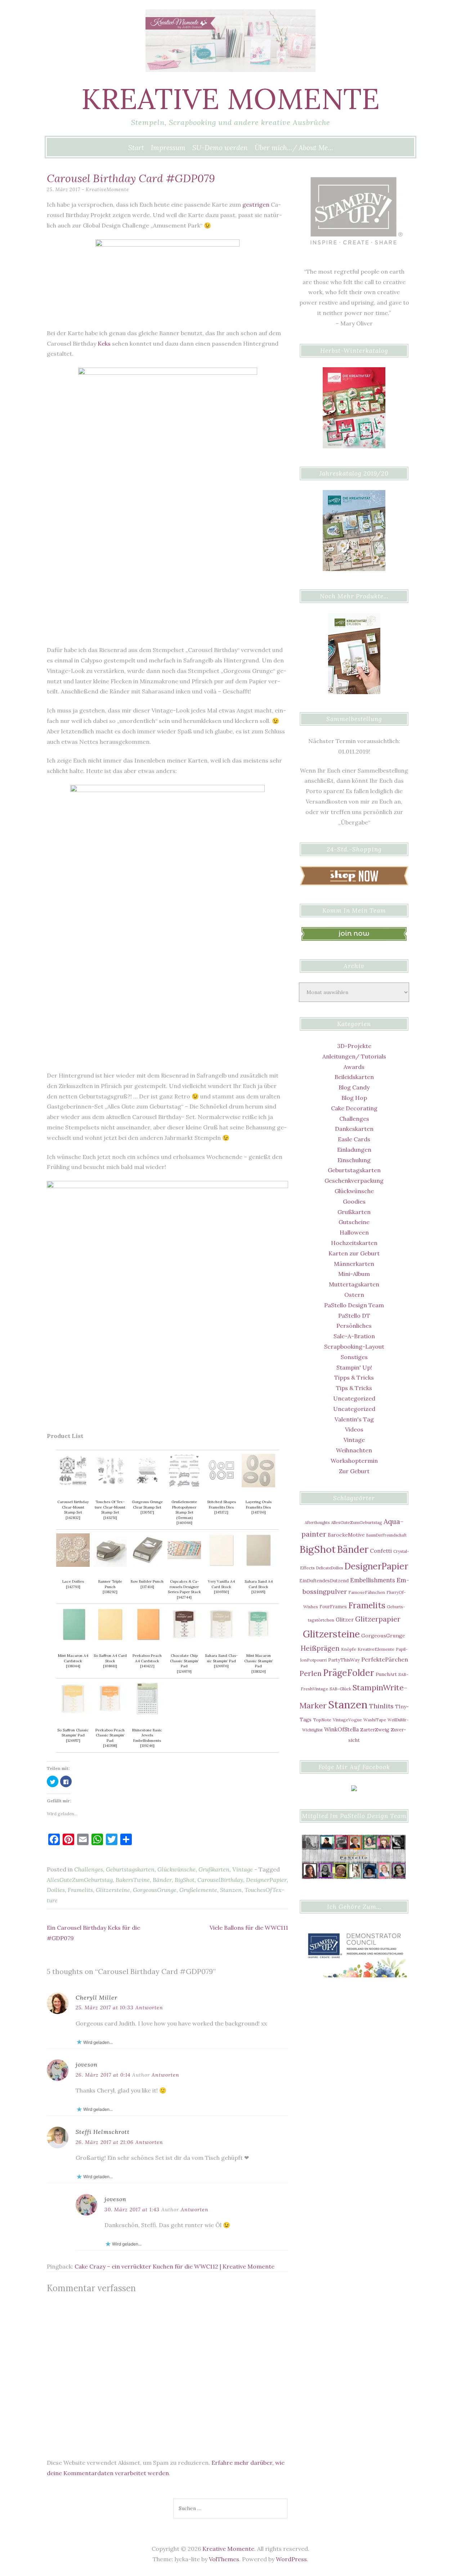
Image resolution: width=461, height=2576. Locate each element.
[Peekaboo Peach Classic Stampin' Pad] (110, 1713)
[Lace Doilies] (73, 1565)
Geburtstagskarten (130, 1869)
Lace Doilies (73, 1581)
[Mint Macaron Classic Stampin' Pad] (258, 1639)
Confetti (381, 1551)
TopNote (322, 1720)
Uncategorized (354, 1398)
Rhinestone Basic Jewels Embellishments (147, 1735)
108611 (110, 1666)
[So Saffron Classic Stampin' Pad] (73, 1713)
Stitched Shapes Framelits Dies (221, 1505)
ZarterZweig (375, 1730)
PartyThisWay (344, 1660)
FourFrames (333, 1606)
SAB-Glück (340, 1689)
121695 (258, 1592)
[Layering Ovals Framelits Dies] (258, 1485)
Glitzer (345, 1620)
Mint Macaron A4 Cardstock (73, 1658)
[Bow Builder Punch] (147, 1565)
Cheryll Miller (97, 1997)
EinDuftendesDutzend (324, 1581)
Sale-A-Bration (354, 1336)
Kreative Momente (230, 99)
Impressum (168, 148)
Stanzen (231, 1890)
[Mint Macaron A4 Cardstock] (73, 1639)
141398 (110, 1746)
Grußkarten (214, 1869)
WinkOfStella (341, 1729)
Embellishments (373, 1580)
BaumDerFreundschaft (386, 1535)
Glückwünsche (176, 1869)
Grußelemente (198, 1890)
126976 (221, 1666)
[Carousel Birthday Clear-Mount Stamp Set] (73, 1485)
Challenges (89, 1869)
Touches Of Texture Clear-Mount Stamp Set (110, 1507)
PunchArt (386, 1674)
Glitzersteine (113, 1890)
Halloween (354, 1232)
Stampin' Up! (354, 1367)
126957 (73, 1741)
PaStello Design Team (354, 1305)
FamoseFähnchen (367, 1592)
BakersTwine (133, 1880)
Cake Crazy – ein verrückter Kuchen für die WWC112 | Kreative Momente (174, 2266)
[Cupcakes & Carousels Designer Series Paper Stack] (184, 1565)
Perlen (311, 1673)
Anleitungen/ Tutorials (354, 1056)
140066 (184, 1523)
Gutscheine (354, 1222)
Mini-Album (354, 1274)
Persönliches (354, 1326)
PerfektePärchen (385, 1659)
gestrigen (256, 204)
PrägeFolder (349, 1673)
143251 (110, 1518)
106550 (221, 1592)
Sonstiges (354, 1357)
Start (136, 148)
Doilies (56, 1890)
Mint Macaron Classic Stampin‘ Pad (259, 1661)
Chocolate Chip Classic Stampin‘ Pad (184, 1661)
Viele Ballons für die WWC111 (249, 1928)
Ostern (354, 1295)
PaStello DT (354, 1316)
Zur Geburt (354, 1471)
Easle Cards (354, 1139)
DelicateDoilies (330, 1568)
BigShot (185, 1880)
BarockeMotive (346, 1535)
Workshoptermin (354, 1461)
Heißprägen (320, 1648)
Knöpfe (349, 1649)
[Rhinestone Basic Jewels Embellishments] (147, 1713)
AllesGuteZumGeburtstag (80, 1880)
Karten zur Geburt (354, 1253)
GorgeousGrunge (155, 1890)
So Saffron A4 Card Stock (110, 1658)
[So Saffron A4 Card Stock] (110, 1639)
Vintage (243, 1869)
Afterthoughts (317, 1523)
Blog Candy (354, 1087)
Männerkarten (354, 1264)
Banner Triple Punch (110, 1584)
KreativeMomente (107, 190)
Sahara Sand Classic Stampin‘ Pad (221, 1658)
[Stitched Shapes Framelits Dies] (221, 1485)
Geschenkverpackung (354, 1181)
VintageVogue (347, 1720)
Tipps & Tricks (354, 1377)
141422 (147, 1666)
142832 (73, 1518)
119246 (147, 1746)
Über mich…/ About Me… (294, 148)
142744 (184, 1597)
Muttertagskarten (354, 1284)
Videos (354, 1429)
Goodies (354, 1201)
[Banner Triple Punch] (110, 1565)
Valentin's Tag (354, 1419)
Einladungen (354, 1150)
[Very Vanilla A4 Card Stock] (221, 1565)
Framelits (80, 1890)
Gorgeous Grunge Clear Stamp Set (147, 1505)
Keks (104, 343)
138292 (110, 1592)
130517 (147, 1512)
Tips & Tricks (354, 1388)
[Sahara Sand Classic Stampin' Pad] (221, 1639)
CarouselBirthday (220, 1880)
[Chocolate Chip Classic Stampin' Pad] (184, 1639)
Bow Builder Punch (147, 1581)
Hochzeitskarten (354, 1243)
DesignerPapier (266, 1880)
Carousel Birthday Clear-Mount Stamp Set (73, 1507)
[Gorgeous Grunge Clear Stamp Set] (147, 1485)
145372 (221, 1512)
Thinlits (381, 1706)
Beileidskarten (354, 1077)
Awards (354, 1067)
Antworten (149, 2008)
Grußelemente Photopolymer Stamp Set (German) (184, 1510)
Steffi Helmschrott (103, 2132)
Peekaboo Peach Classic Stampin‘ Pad (110, 1735)
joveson (87, 2064)
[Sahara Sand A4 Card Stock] (258, 1565)
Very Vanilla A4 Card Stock (221, 1584)
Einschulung (354, 1160)
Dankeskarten (354, 1129)
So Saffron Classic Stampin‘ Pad (73, 1733)
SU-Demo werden (220, 148)
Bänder (162, 1880)
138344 (73, 1666)
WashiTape (375, 1720)
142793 (73, 1587)
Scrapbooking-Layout (354, 1347)
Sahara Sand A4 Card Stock (259, 1584)
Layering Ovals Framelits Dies (259, 1505)
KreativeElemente (376, 1649)
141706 (259, 1512)
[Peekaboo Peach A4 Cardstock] (147, 1639)
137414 (147, 1587)
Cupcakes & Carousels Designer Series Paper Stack (184, 1587)
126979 (184, 1671)
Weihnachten (354, 1450)
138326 (259, 1671)
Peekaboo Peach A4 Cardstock (147, 1658)
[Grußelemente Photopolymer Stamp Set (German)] (184, 1485)
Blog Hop (354, 1098)
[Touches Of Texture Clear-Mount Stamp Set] (110, 1485)
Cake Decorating (354, 1108)
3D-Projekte (354, 1046)
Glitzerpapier (378, 1619)
